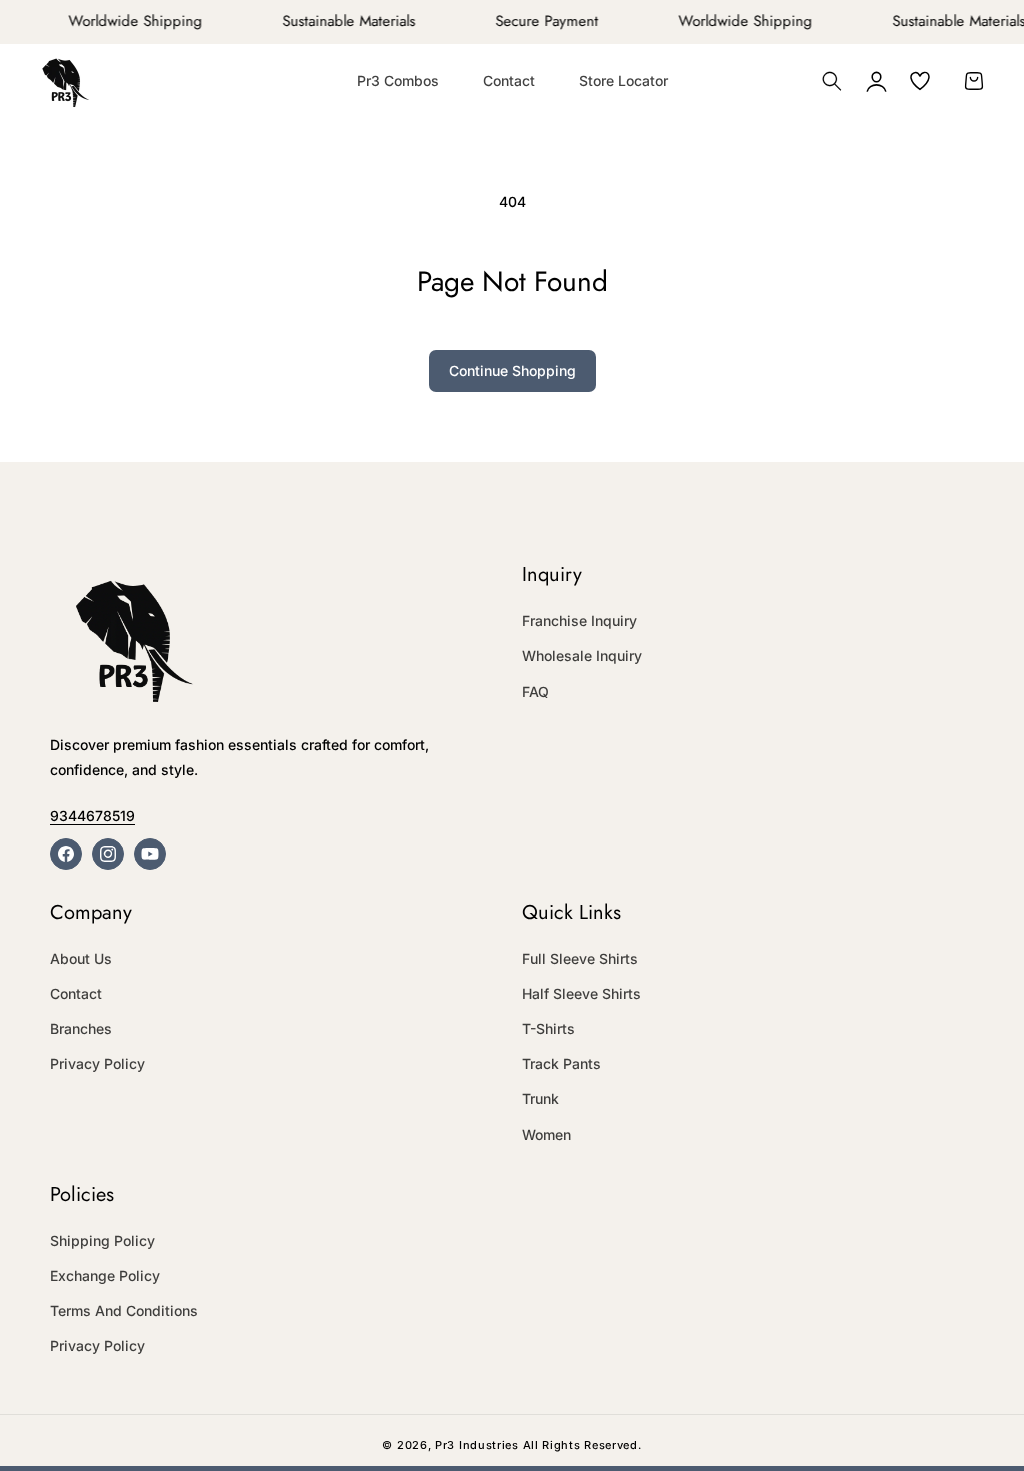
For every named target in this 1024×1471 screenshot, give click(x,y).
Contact (76, 993)
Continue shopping (512, 370)
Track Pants (561, 1063)
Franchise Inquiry (579, 620)
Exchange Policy (105, 1275)
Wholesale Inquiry (582, 655)
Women (546, 1134)
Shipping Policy (102, 1240)
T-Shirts (548, 1028)
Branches (81, 1028)
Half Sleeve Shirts (581, 993)
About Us (81, 958)
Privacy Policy (97, 1063)
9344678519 (92, 815)
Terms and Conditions (124, 1310)
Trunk (540, 1098)
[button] (832, 81)
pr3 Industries (477, 1445)
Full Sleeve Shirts (580, 958)
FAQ (535, 691)
